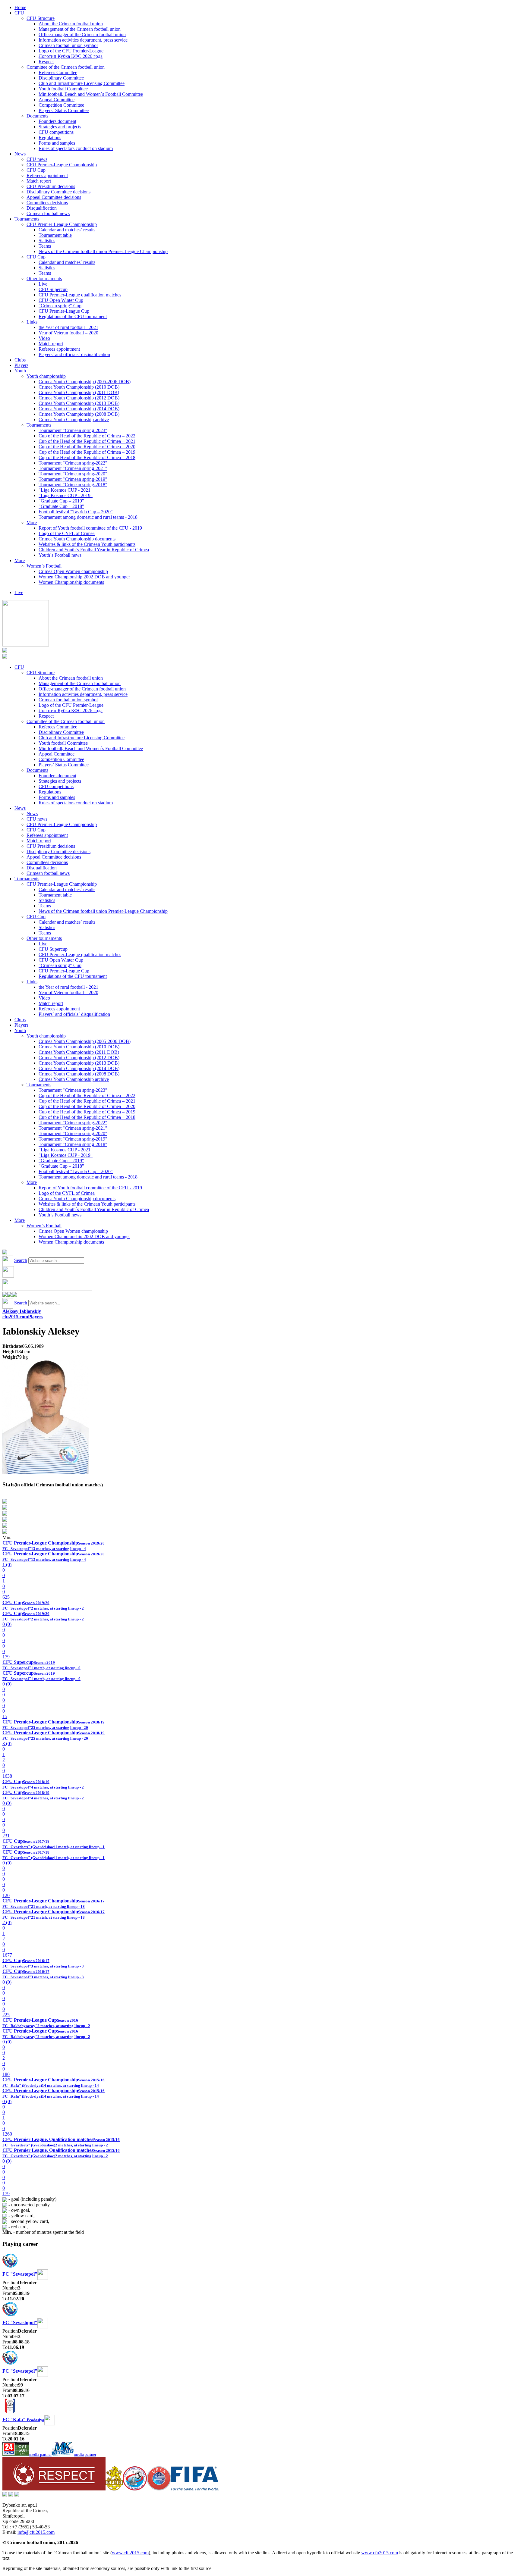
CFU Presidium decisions (51, 186)
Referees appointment (47, 175)
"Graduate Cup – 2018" (61, 506)
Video (44, 338)
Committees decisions (47, 203)
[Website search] (5, 1253)
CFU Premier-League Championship (62, 165)
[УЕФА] (159, 2489)
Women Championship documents (71, 582)
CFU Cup (36, 170)
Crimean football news (48, 213)
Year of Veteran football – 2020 (68, 333)
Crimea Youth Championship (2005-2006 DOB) (85, 382)
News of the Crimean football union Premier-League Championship (103, 251)
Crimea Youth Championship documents (77, 539)
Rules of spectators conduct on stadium (76, 148)
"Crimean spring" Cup (60, 306)
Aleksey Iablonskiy (22, 1311)
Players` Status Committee (64, 110)
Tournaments (27, 219)
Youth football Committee (63, 89)
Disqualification (42, 208)
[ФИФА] (195, 2489)
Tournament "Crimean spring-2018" (73, 485)
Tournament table (55, 235)
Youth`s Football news (60, 555)
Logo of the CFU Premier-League (71, 51)
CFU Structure (41, 18)
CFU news (37, 159)
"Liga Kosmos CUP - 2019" (66, 495)
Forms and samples (57, 143)
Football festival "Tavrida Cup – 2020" (76, 512)
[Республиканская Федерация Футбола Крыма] (114, 2489)
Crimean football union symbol (68, 45)
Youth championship (46, 376)
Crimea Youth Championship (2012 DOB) (79, 398)
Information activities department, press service (83, 40)
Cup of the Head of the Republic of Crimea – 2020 (87, 447)
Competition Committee (61, 105)
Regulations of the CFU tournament (73, 316)
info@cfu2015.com (36, 2532)
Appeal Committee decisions (54, 197)
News (20, 154)
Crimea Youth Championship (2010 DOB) (79, 387)
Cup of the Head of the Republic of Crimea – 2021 (87, 441)
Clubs (20, 360)
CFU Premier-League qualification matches (80, 295)
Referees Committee (58, 72)
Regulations (50, 138)
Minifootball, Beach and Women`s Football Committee (91, 94)
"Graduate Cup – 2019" (61, 501)
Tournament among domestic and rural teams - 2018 (88, 517)
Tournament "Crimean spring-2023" (73, 430)
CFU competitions (56, 132)
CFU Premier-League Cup (64, 311)
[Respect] (54, 2489)
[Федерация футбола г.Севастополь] (135, 2489)
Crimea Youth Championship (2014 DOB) (79, 409)
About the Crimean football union (71, 24)
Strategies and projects (60, 127)
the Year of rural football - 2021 (68, 327)
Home (20, 7)
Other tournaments (44, 279)
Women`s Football (44, 566)
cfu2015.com (15, 1317)
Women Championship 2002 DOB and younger (84, 577)
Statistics (47, 241)
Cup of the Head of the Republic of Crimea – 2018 (87, 457)
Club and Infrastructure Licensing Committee (82, 83)
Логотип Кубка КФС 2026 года (71, 56)
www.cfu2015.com (130, 2553)
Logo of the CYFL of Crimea (67, 533)
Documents (37, 116)
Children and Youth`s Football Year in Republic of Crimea (94, 550)
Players (21, 365)
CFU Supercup (53, 289)
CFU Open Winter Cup (61, 300)
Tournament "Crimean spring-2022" (73, 463)
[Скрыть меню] (5, 1295)
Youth (20, 371)
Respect (46, 62)
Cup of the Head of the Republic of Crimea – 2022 (87, 436)
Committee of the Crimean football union (66, 67)
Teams (45, 246)
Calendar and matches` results (67, 230)
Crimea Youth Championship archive (74, 419)
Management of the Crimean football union (80, 29)
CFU (19, 13)
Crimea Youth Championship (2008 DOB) (79, 414)
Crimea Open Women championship (73, 571)
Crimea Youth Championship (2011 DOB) (79, 392)
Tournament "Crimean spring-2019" (73, 479)
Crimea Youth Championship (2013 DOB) (79, 403)
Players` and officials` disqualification (74, 354)
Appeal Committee (57, 100)
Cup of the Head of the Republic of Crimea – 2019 (87, 452)
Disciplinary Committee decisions (58, 192)
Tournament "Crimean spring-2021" (73, 468)
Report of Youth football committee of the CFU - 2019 (90, 528)
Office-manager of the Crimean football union (82, 34)
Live (43, 284)
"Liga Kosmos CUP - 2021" (66, 490)
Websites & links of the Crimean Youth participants (87, 544)
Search (21, 1260)
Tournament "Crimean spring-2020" (73, 474)
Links (32, 322)
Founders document (57, 121)
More (32, 523)
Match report (39, 181)
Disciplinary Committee (61, 78)
